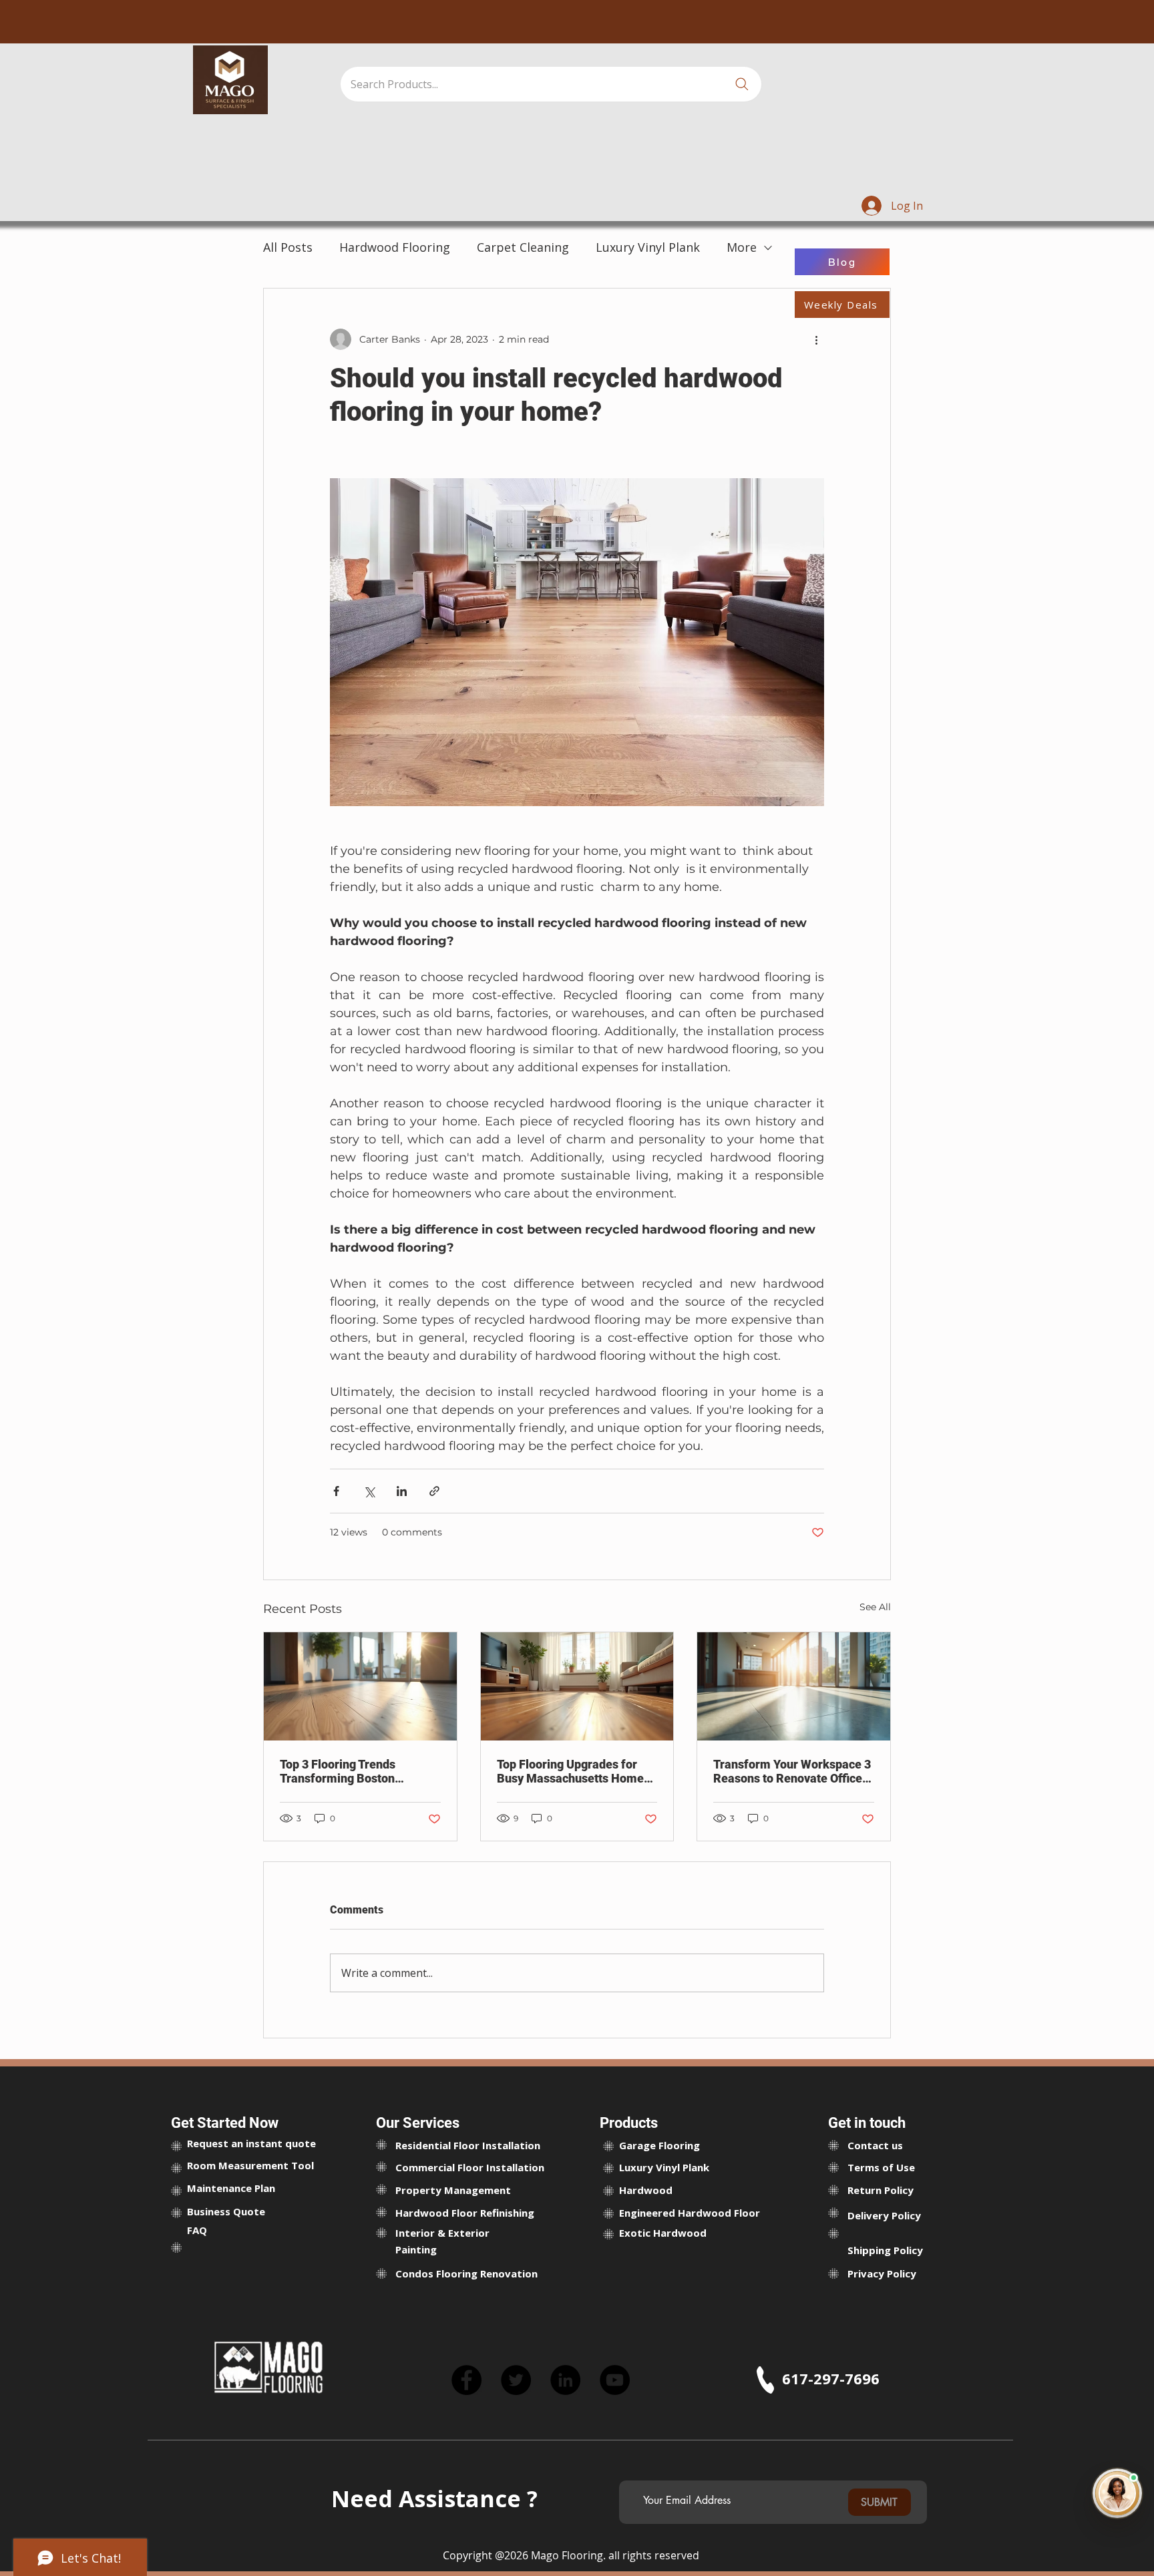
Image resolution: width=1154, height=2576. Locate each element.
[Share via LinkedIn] (402, 1491)
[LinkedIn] (565, 2380)
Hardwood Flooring (395, 247)
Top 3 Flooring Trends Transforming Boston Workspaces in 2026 (338, 1771)
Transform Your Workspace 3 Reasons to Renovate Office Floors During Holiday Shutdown (792, 1771)
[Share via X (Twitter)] (369, 1491)
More (742, 247)
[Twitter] (516, 2380)
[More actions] (816, 339)
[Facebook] (466, 2380)
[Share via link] (434, 1491)
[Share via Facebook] (336, 1491)
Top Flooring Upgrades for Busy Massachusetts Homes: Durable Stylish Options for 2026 (575, 1771)
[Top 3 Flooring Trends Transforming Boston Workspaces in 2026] (360, 1686)
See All (875, 1607)
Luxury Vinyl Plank (648, 247)
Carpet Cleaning (523, 247)
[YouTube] (615, 2380)
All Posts (288, 247)
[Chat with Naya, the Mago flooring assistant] (1117, 2497)
